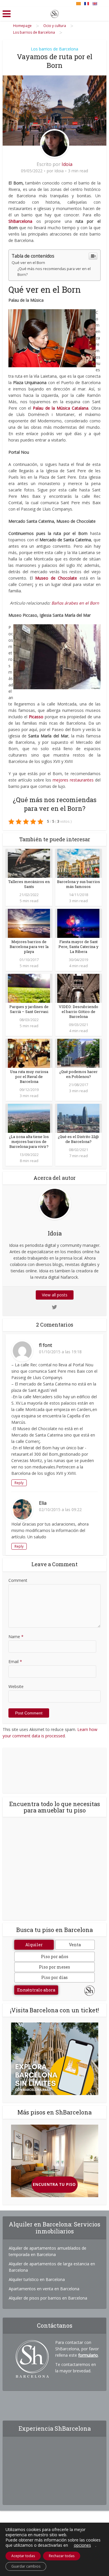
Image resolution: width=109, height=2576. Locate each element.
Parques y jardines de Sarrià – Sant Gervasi (29, 1009)
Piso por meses (54, 1967)
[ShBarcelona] (55, 13)
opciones (82, 2545)
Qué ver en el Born (28, 263)
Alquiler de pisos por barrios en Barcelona (48, 2298)
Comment (18, 1580)
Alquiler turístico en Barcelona (37, 2279)
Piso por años (55, 1957)
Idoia (67, 164)
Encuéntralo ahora (36, 1990)
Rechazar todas (62, 2556)
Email (15, 1661)
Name (16, 1637)
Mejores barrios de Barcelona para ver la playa (29, 947)
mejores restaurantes (73, 780)
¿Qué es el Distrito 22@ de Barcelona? (78, 1139)
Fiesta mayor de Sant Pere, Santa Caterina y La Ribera (78, 947)
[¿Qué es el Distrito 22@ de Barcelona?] (78, 1118)
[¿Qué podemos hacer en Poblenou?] (78, 1053)
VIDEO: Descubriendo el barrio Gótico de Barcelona (78, 1012)
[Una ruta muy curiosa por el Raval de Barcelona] (29, 1053)
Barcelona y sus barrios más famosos (78, 884)
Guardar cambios (26, 2566)
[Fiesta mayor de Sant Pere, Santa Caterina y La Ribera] (78, 923)
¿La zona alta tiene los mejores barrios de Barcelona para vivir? (29, 1142)
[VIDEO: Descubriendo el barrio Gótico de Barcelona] (78, 988)
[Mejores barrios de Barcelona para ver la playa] (29, 923)
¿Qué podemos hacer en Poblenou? (78, 1074)
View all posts (55, 1295)
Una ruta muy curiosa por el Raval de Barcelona (29, 1077)
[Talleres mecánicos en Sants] (29, 863)
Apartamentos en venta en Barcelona (44, 2289)
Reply (19, 1483)
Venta (75, 1945)
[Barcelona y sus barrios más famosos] (78, 863)
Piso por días (54, 1977)
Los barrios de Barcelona (54, 49)
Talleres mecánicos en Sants (29, 884)
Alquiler (34, 1945)
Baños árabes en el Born (75, 603)
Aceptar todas (23, 2556)
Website (16, 1686)
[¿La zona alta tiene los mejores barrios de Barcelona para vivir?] (29, 1118)
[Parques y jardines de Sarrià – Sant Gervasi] (29, 988)
